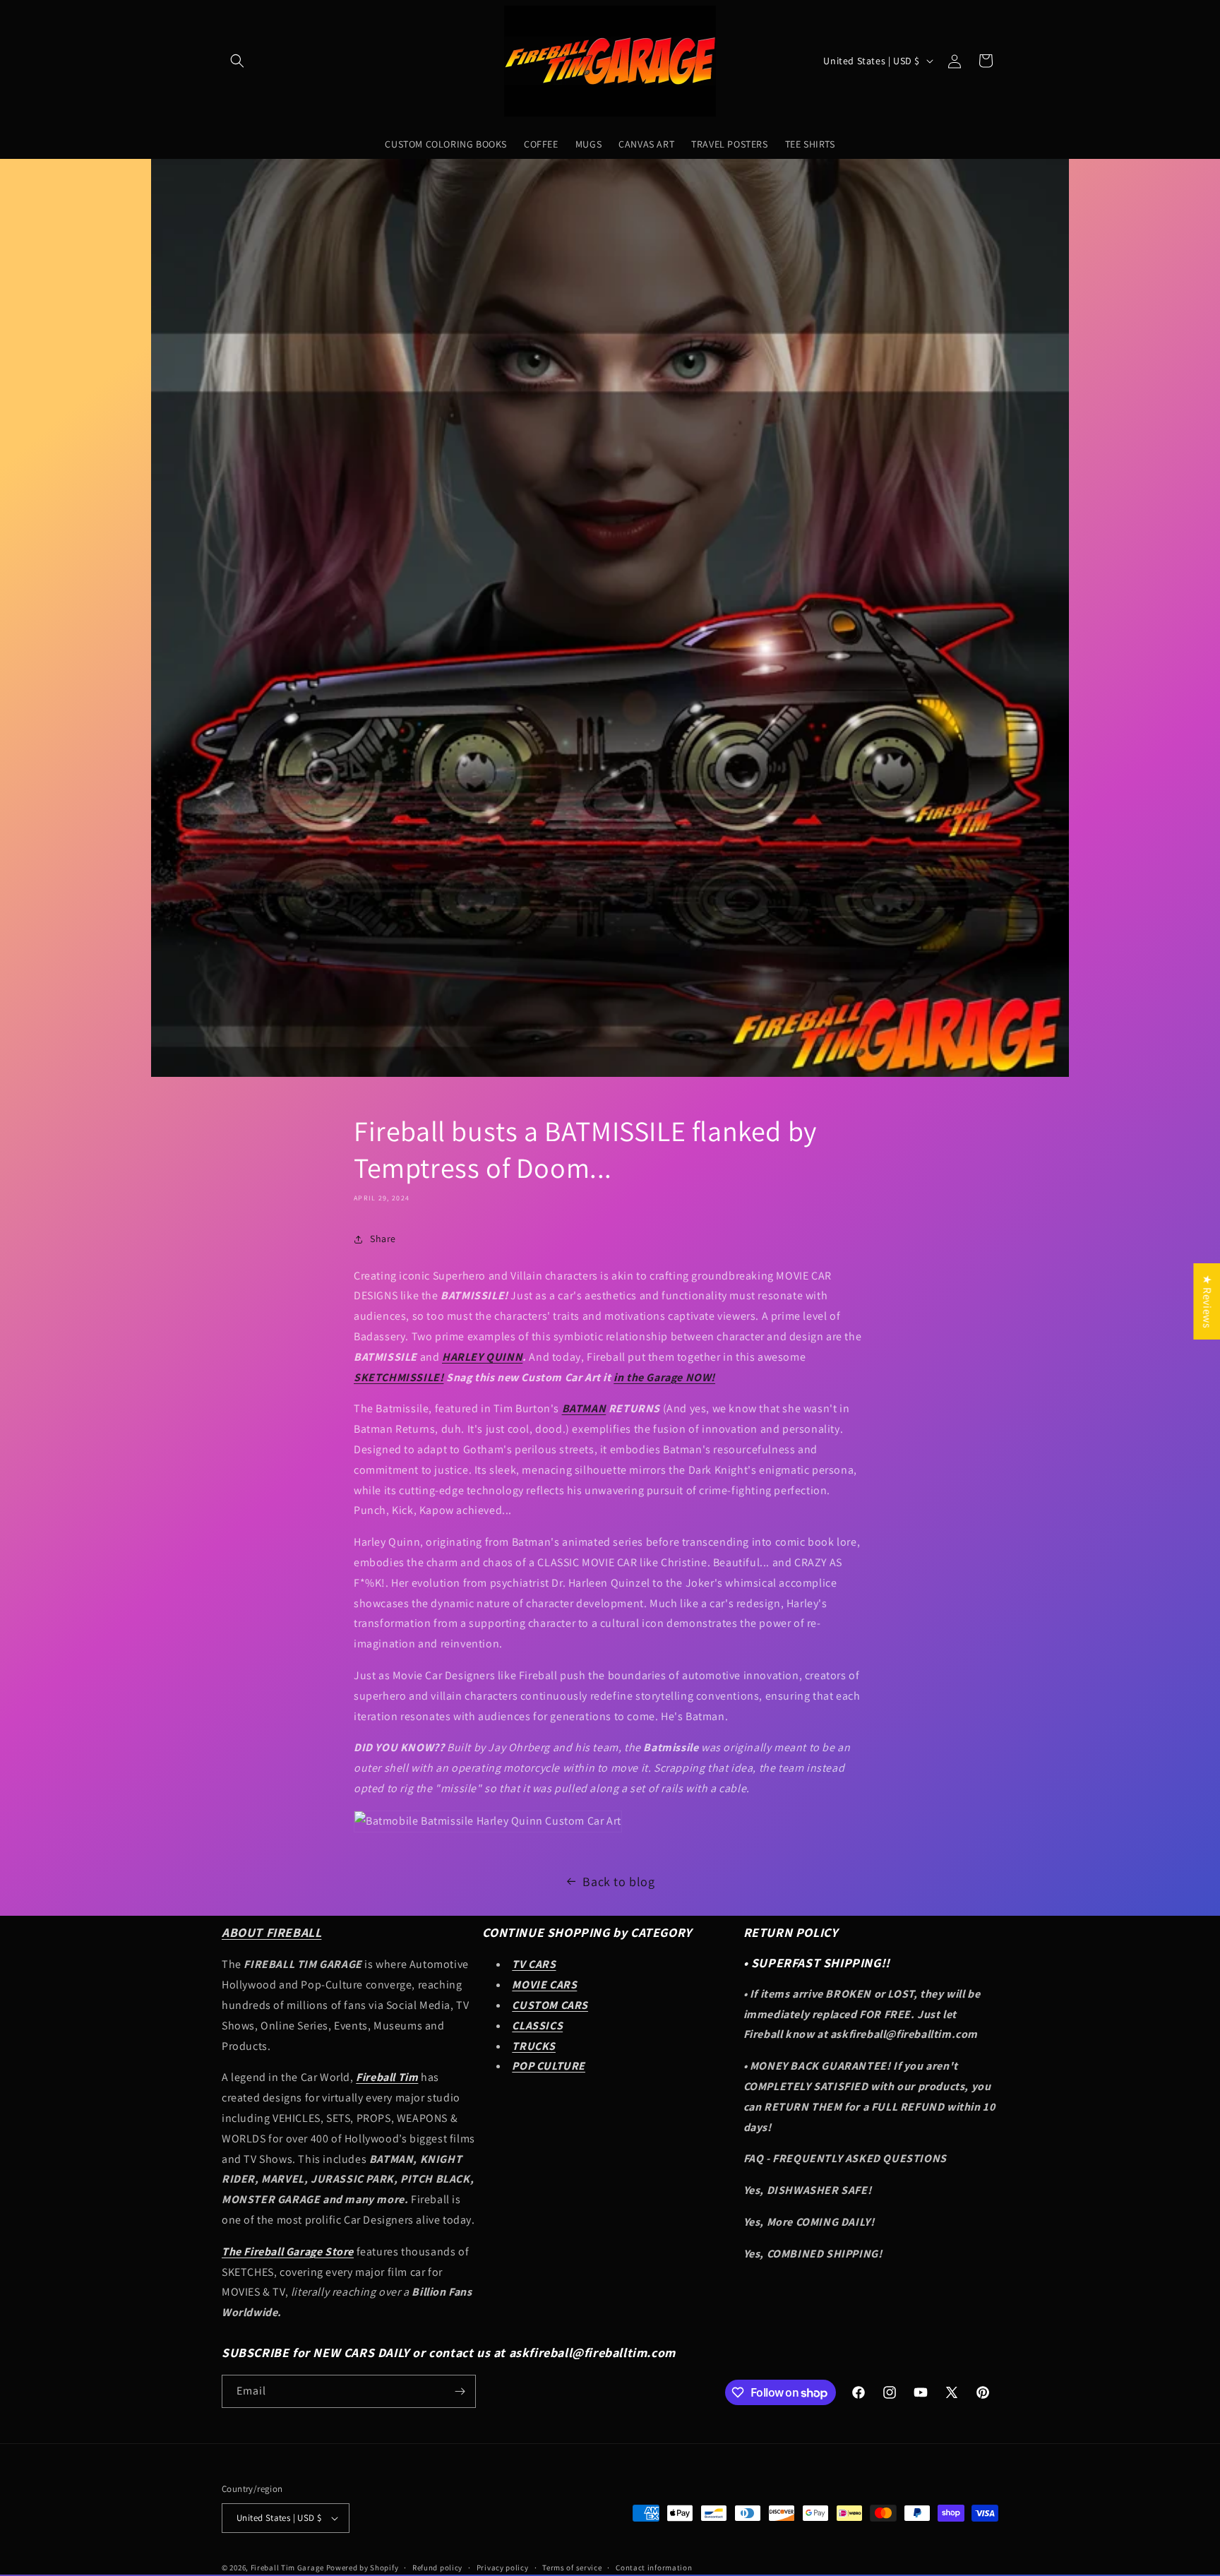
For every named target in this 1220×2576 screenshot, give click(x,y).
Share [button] (383, 1239)
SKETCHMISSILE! (399, 1377)
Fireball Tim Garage (287, 2568)
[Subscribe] (460, 2391)
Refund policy (437, 2568)
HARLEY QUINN (482, 1357)
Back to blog (618, 1882)
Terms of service (572, 2568)
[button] (237, 61)
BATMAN (584, 1408)
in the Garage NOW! (664, 1377)
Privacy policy (503, 2568)
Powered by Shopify (363, 2568)
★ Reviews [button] (1207, 1301)
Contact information (654, 2568)
